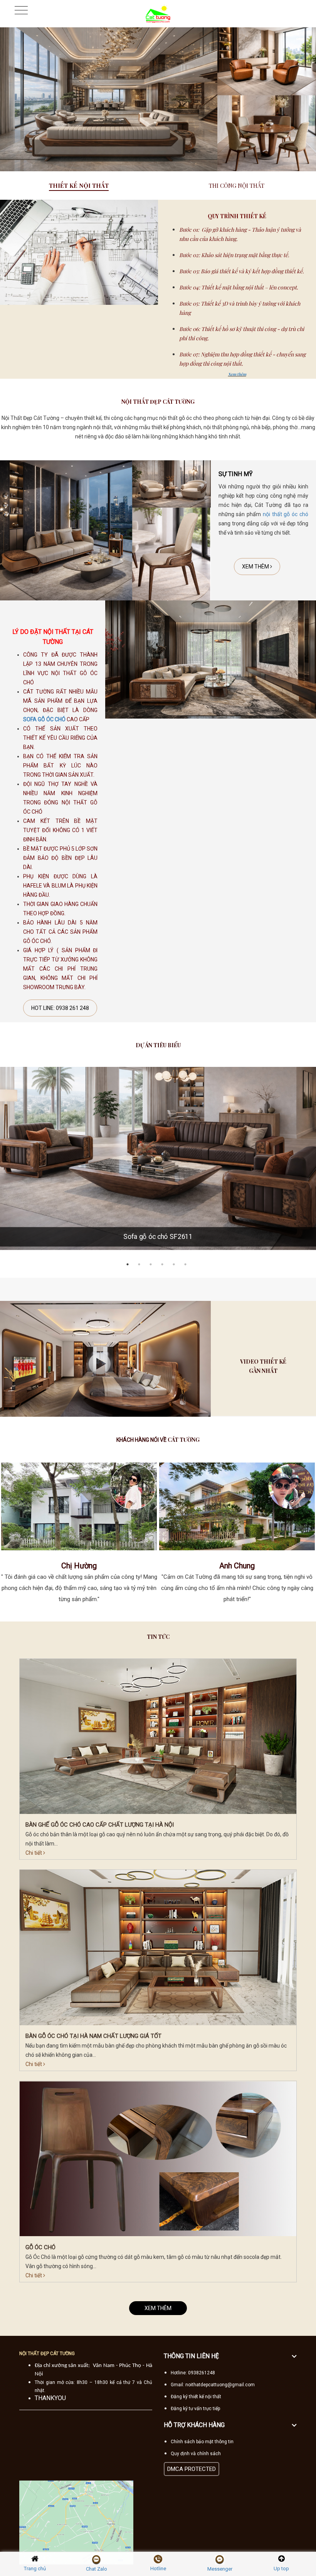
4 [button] (164, 1264)
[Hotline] (158, 2559)
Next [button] (312, 1538)
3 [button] (152, 1264)
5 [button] (175, 1264)
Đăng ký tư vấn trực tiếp (195, 2409)
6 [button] (187, 1264)
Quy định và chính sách (196, 2454)
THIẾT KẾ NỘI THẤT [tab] (79, 186)
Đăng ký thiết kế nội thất (196, 2397)
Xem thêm (237, 374)
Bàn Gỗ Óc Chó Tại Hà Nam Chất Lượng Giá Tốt (93, 2036)
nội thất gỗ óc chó (286, 514)
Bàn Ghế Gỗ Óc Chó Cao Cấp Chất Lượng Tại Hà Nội (100, 1825)
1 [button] (129, 1264)
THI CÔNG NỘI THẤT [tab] (237, 186)
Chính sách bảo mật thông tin (202, 2442)
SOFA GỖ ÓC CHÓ (44, 719)
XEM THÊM (256, 567)
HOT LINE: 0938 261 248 (60, 1008)
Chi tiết (34, 1853)
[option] (158, 99)
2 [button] (141, 1264)
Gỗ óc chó (40, 2247)
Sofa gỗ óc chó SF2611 (158, 1237)
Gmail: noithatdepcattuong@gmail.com (213, 2385)
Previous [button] (4, 1538)
